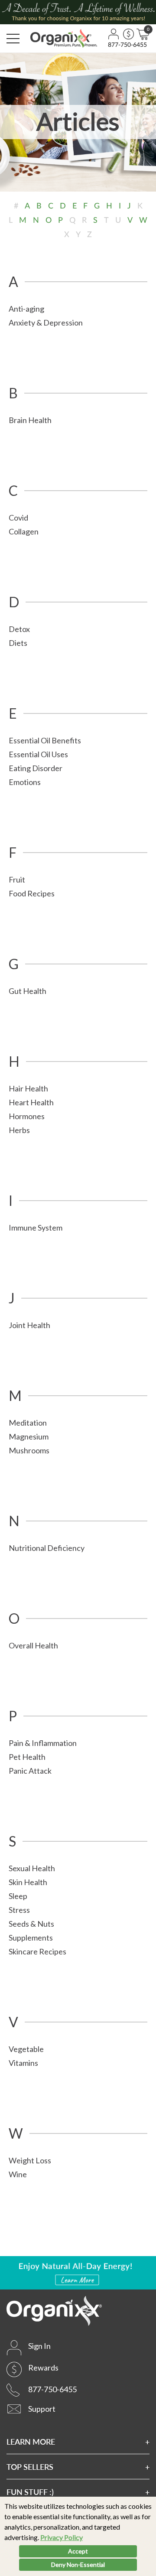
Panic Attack (30, 1771)
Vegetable (26, 2049)
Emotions (25, 782)
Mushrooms (29, 1450)
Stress (19, 1910)
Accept (78, 2551)
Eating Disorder (36, 768)
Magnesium (29, 1436)
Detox (19, 629)
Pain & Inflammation (43, 1743)
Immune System (36, 1228)
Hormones (27, 1116)
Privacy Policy (62, 2537)
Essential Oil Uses (38, 754)
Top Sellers (30, 2467)
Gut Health (28, 991)
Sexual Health (32, 1868)
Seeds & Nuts (31, 1924)
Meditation (28, 1423)
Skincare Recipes (37, 1951)
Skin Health (28, 1882)
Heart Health (31, 1102)
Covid (18, 518)
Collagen (24, 531)
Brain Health (30, 420)
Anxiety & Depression (46, 322)
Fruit (17, 879)
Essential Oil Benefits (45, 740)
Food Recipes (32, 893)
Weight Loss (30, 2160)
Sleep (18, 1896)
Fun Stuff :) (30, 2492)
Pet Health (27, 1757)
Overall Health (33, 1645)
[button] (13, 39)
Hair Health (28, 1088)
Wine (18, 2174)
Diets (18, 643)
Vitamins (23, 2063)
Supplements (31, 1938)
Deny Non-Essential (78, 2565)
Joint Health (29, 1325)
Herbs (19, 1130)
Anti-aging (26, 309)
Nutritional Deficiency (47, 1548)
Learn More (31, 2441)
